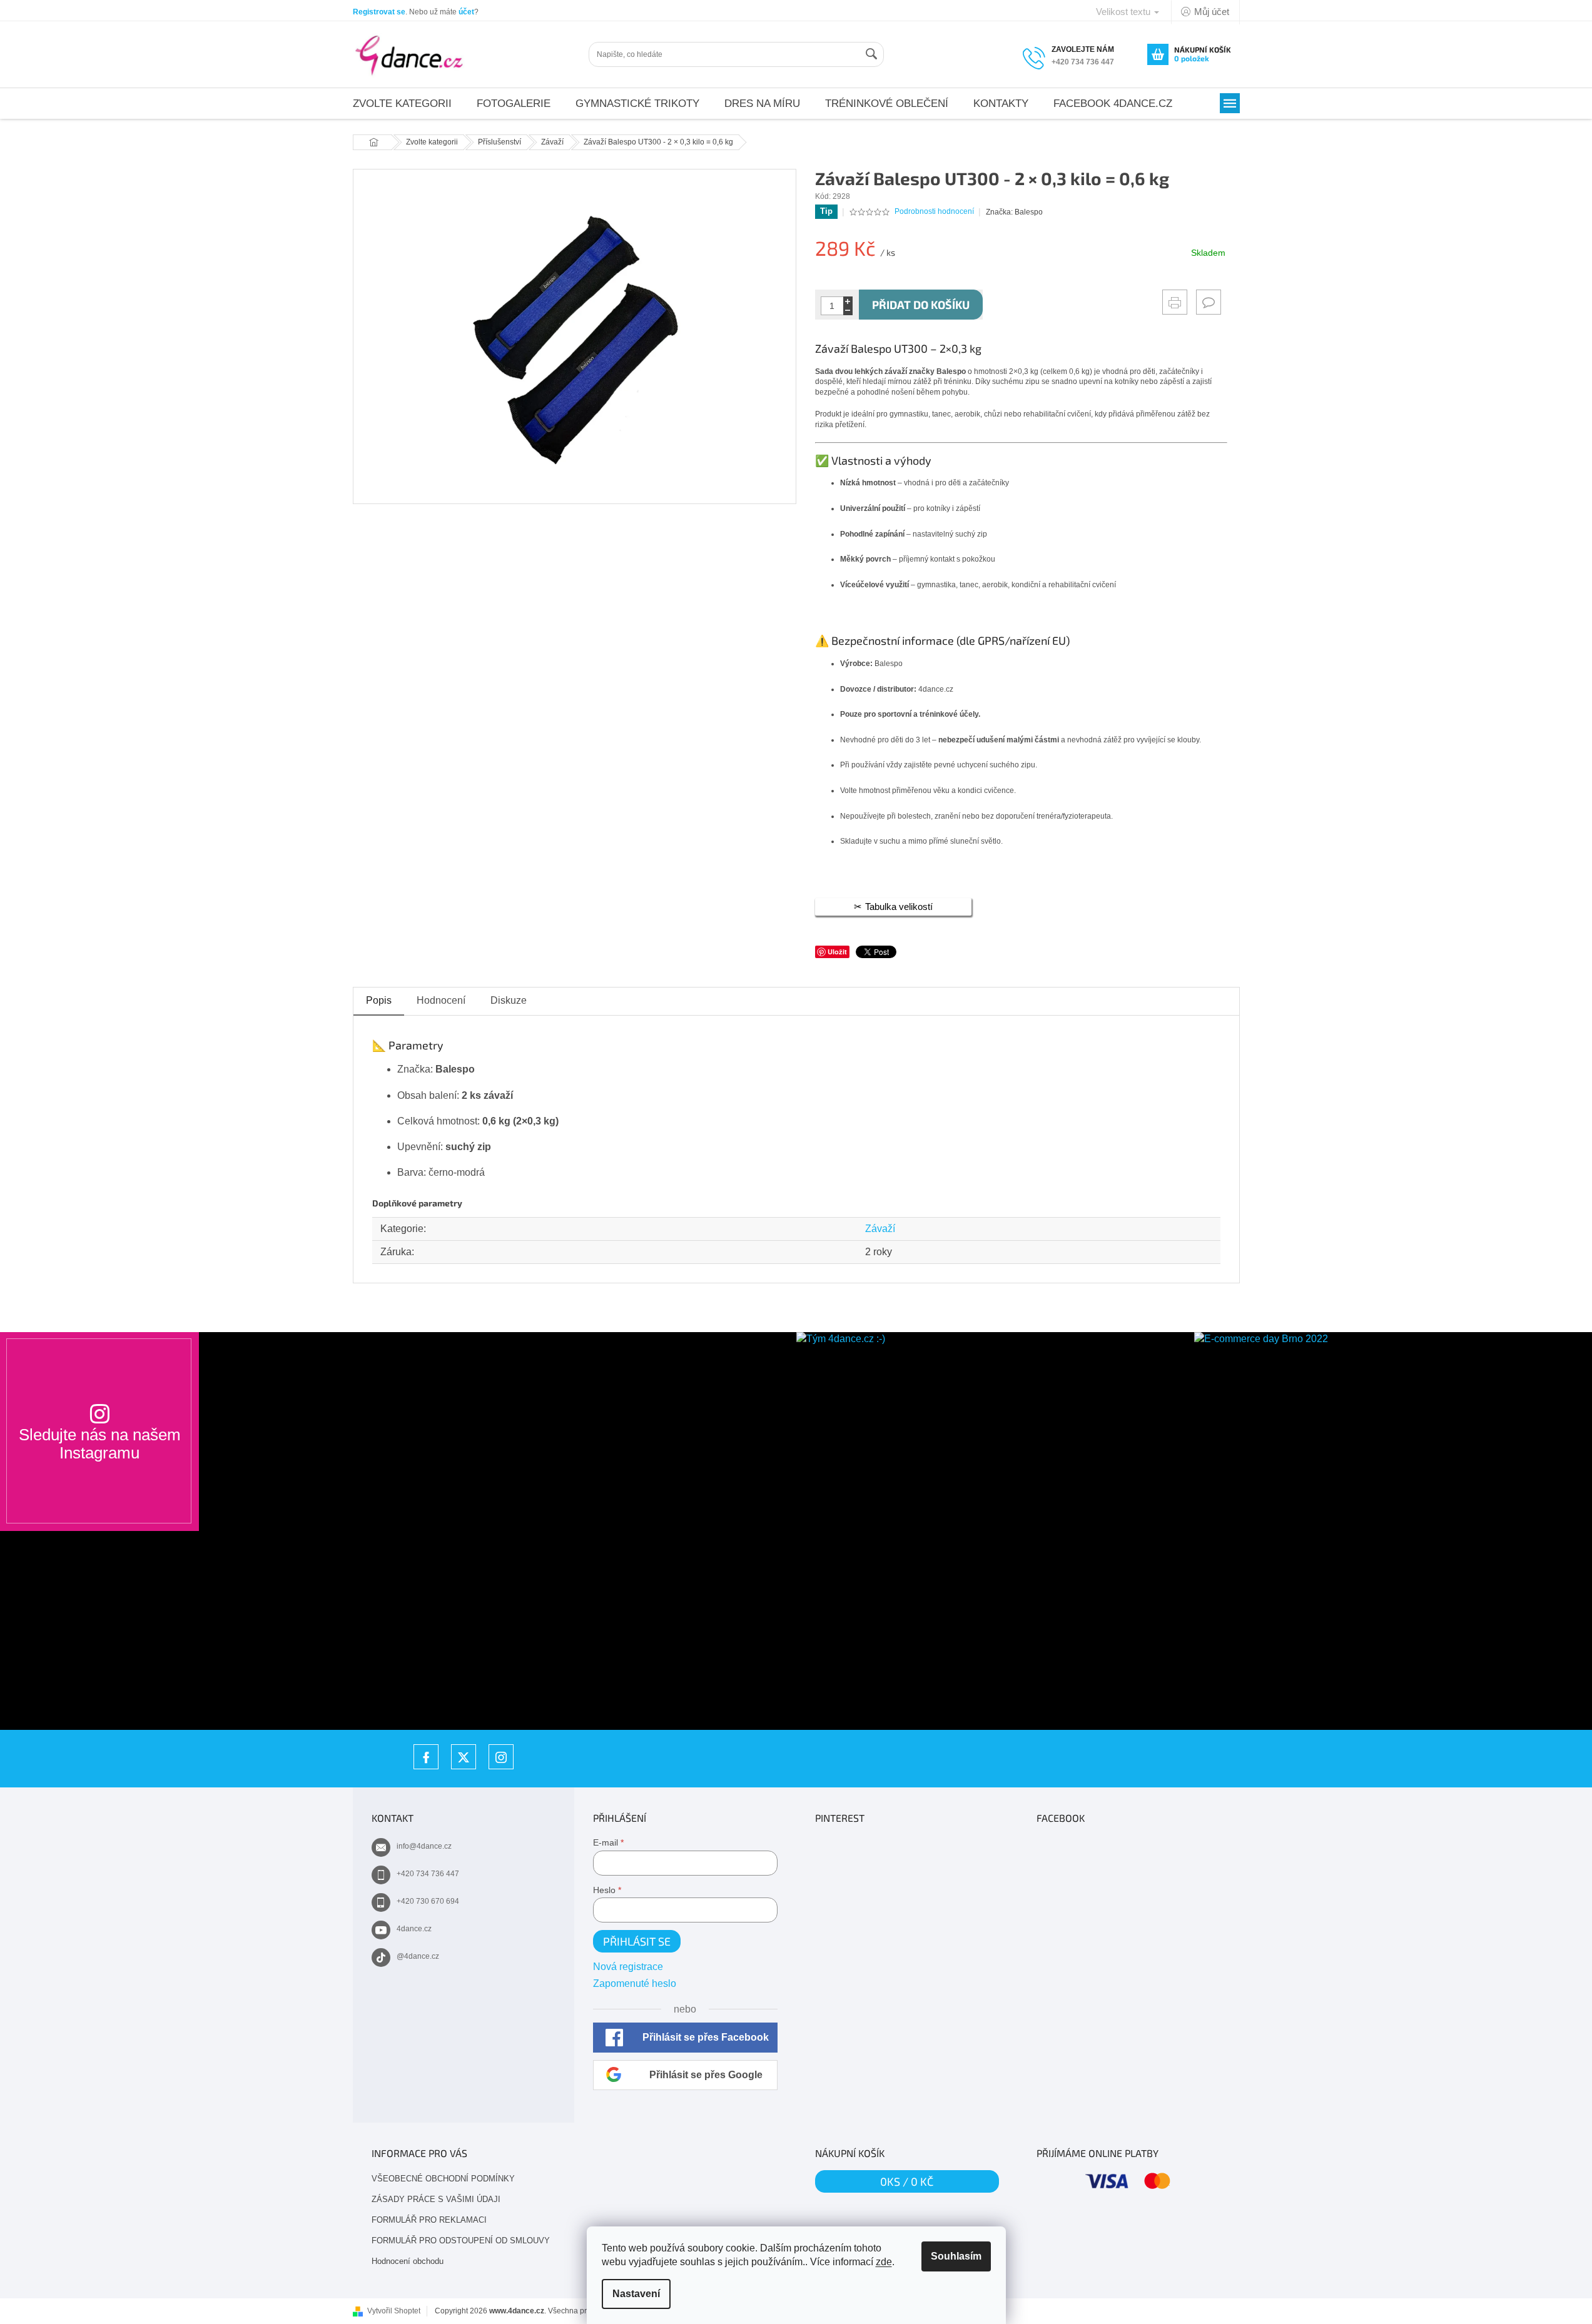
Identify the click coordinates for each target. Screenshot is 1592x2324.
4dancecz (464, 1757)
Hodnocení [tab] (441, 1000)
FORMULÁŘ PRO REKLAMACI (429, 2220)
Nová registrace (628, 1967)
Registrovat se (379, 12)
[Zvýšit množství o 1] (848, 301)
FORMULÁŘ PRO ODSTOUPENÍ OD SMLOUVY (461, 2241)
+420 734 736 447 (428, 1874)
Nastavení (636, 2294)
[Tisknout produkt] (1175, 302)
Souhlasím (956, 2256)
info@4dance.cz (424, 1846)
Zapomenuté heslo (635, 1983)
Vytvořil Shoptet (394, 2311)
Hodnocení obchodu (408, 2261)
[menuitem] (402, 104)
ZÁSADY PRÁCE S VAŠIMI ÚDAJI (436, 2199)
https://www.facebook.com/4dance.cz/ (426, 1757)
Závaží (880, 1229)
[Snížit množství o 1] (848, 311)
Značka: (1014, 212)
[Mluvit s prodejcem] (1209, 302)
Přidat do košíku (921, 305)
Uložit (837, 952)
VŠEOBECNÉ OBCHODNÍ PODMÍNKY (443, 2179)
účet (466, 12)
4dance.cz (414, 1929)
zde (884, 2262)
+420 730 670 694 (428, 1901)
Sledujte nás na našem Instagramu (100, 1443)
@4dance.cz (418, 1956)
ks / (907, 2181)
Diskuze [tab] (509, 1000)
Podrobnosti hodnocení (934, 211)
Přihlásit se (637, 1941)
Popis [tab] (379, 1000)
